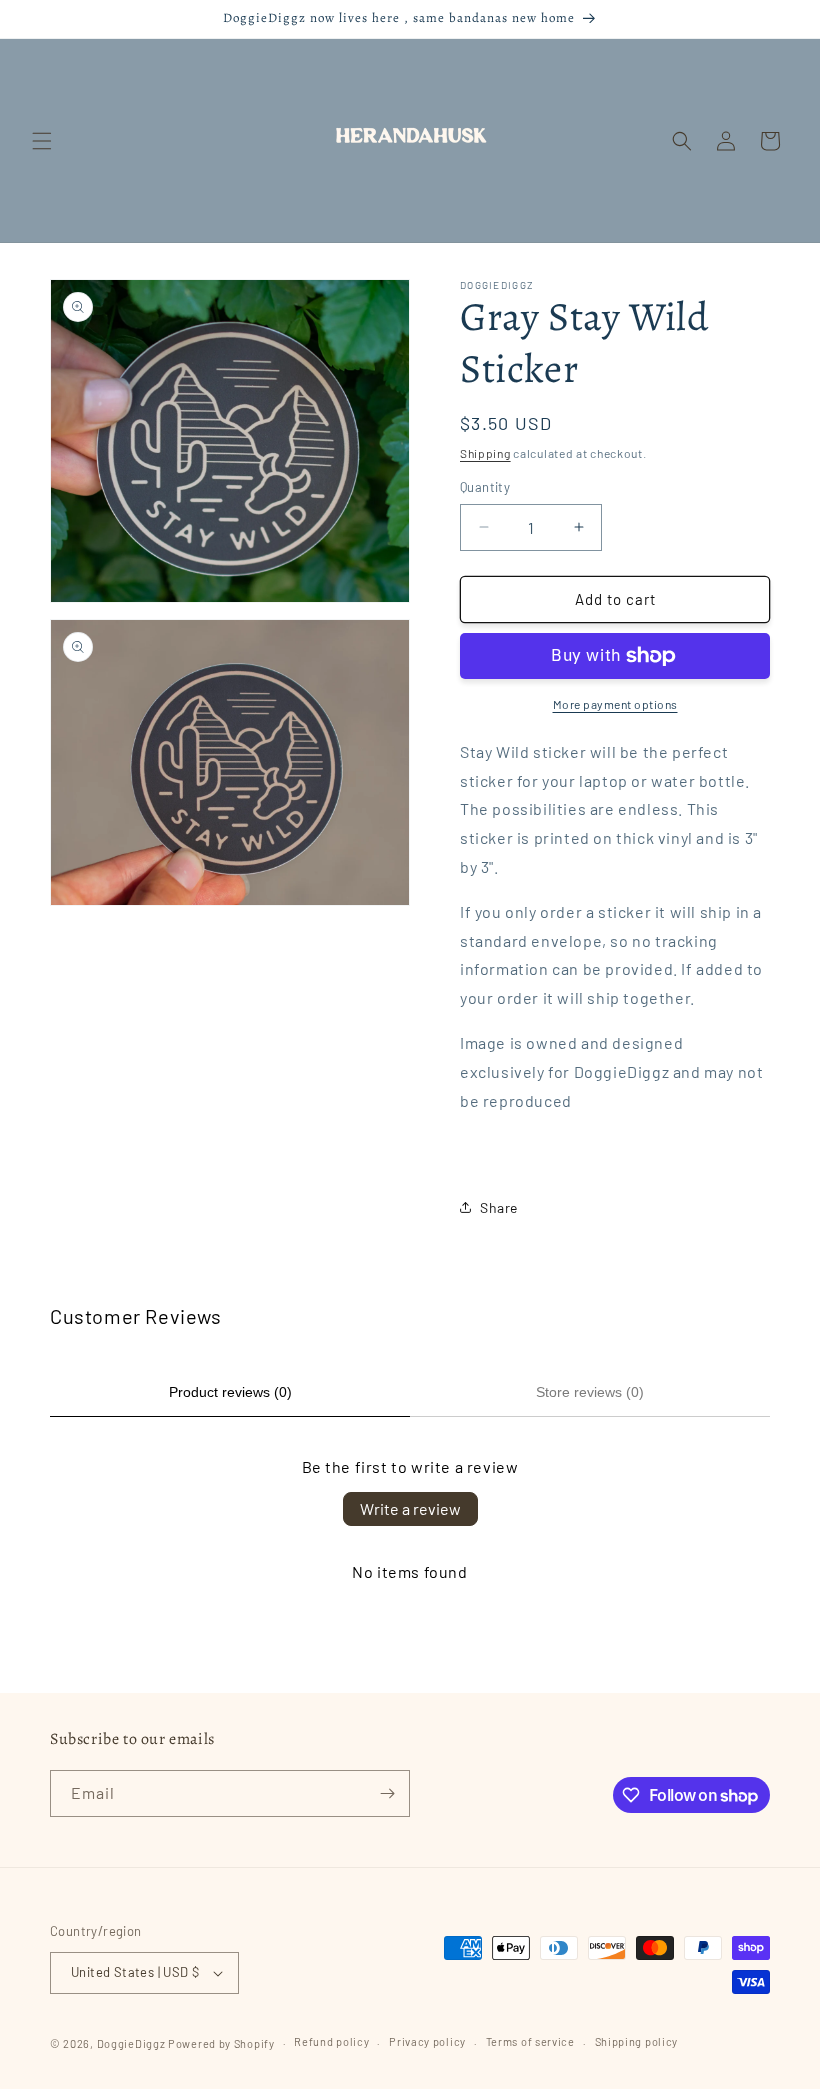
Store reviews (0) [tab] (590, 1392)
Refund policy (331, 2041)
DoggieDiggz (131, 2043)
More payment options (615, 704)
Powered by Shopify (221, 2043)
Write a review (410, 1508)
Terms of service (530, 2041)
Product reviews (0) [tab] (230, 1392)
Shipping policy (637, 2041)
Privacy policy (427, 2041)
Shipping (485, 453)
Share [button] (499, 1207)
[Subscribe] (387, 1793)
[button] (42, 141)
